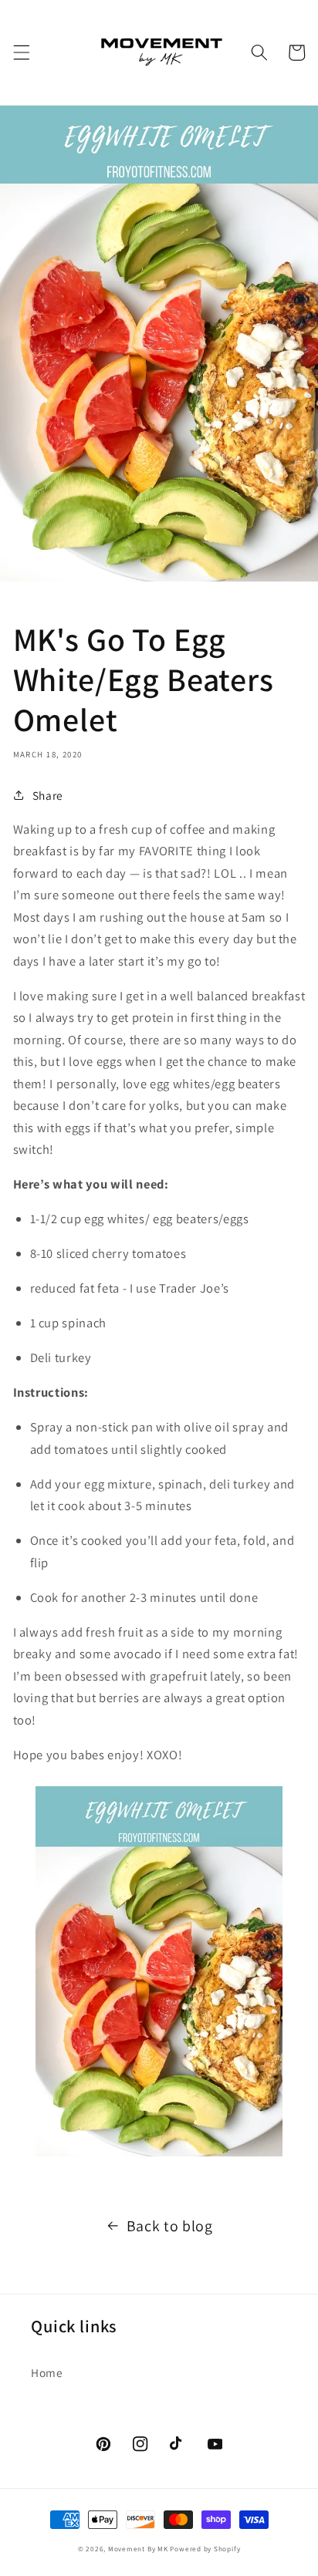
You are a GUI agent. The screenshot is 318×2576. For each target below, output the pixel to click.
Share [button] (48, 795)
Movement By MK (138, 2549)
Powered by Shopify (205, 2549)
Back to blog (170, 2226)
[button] (21, 52)
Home (47, 2372)
